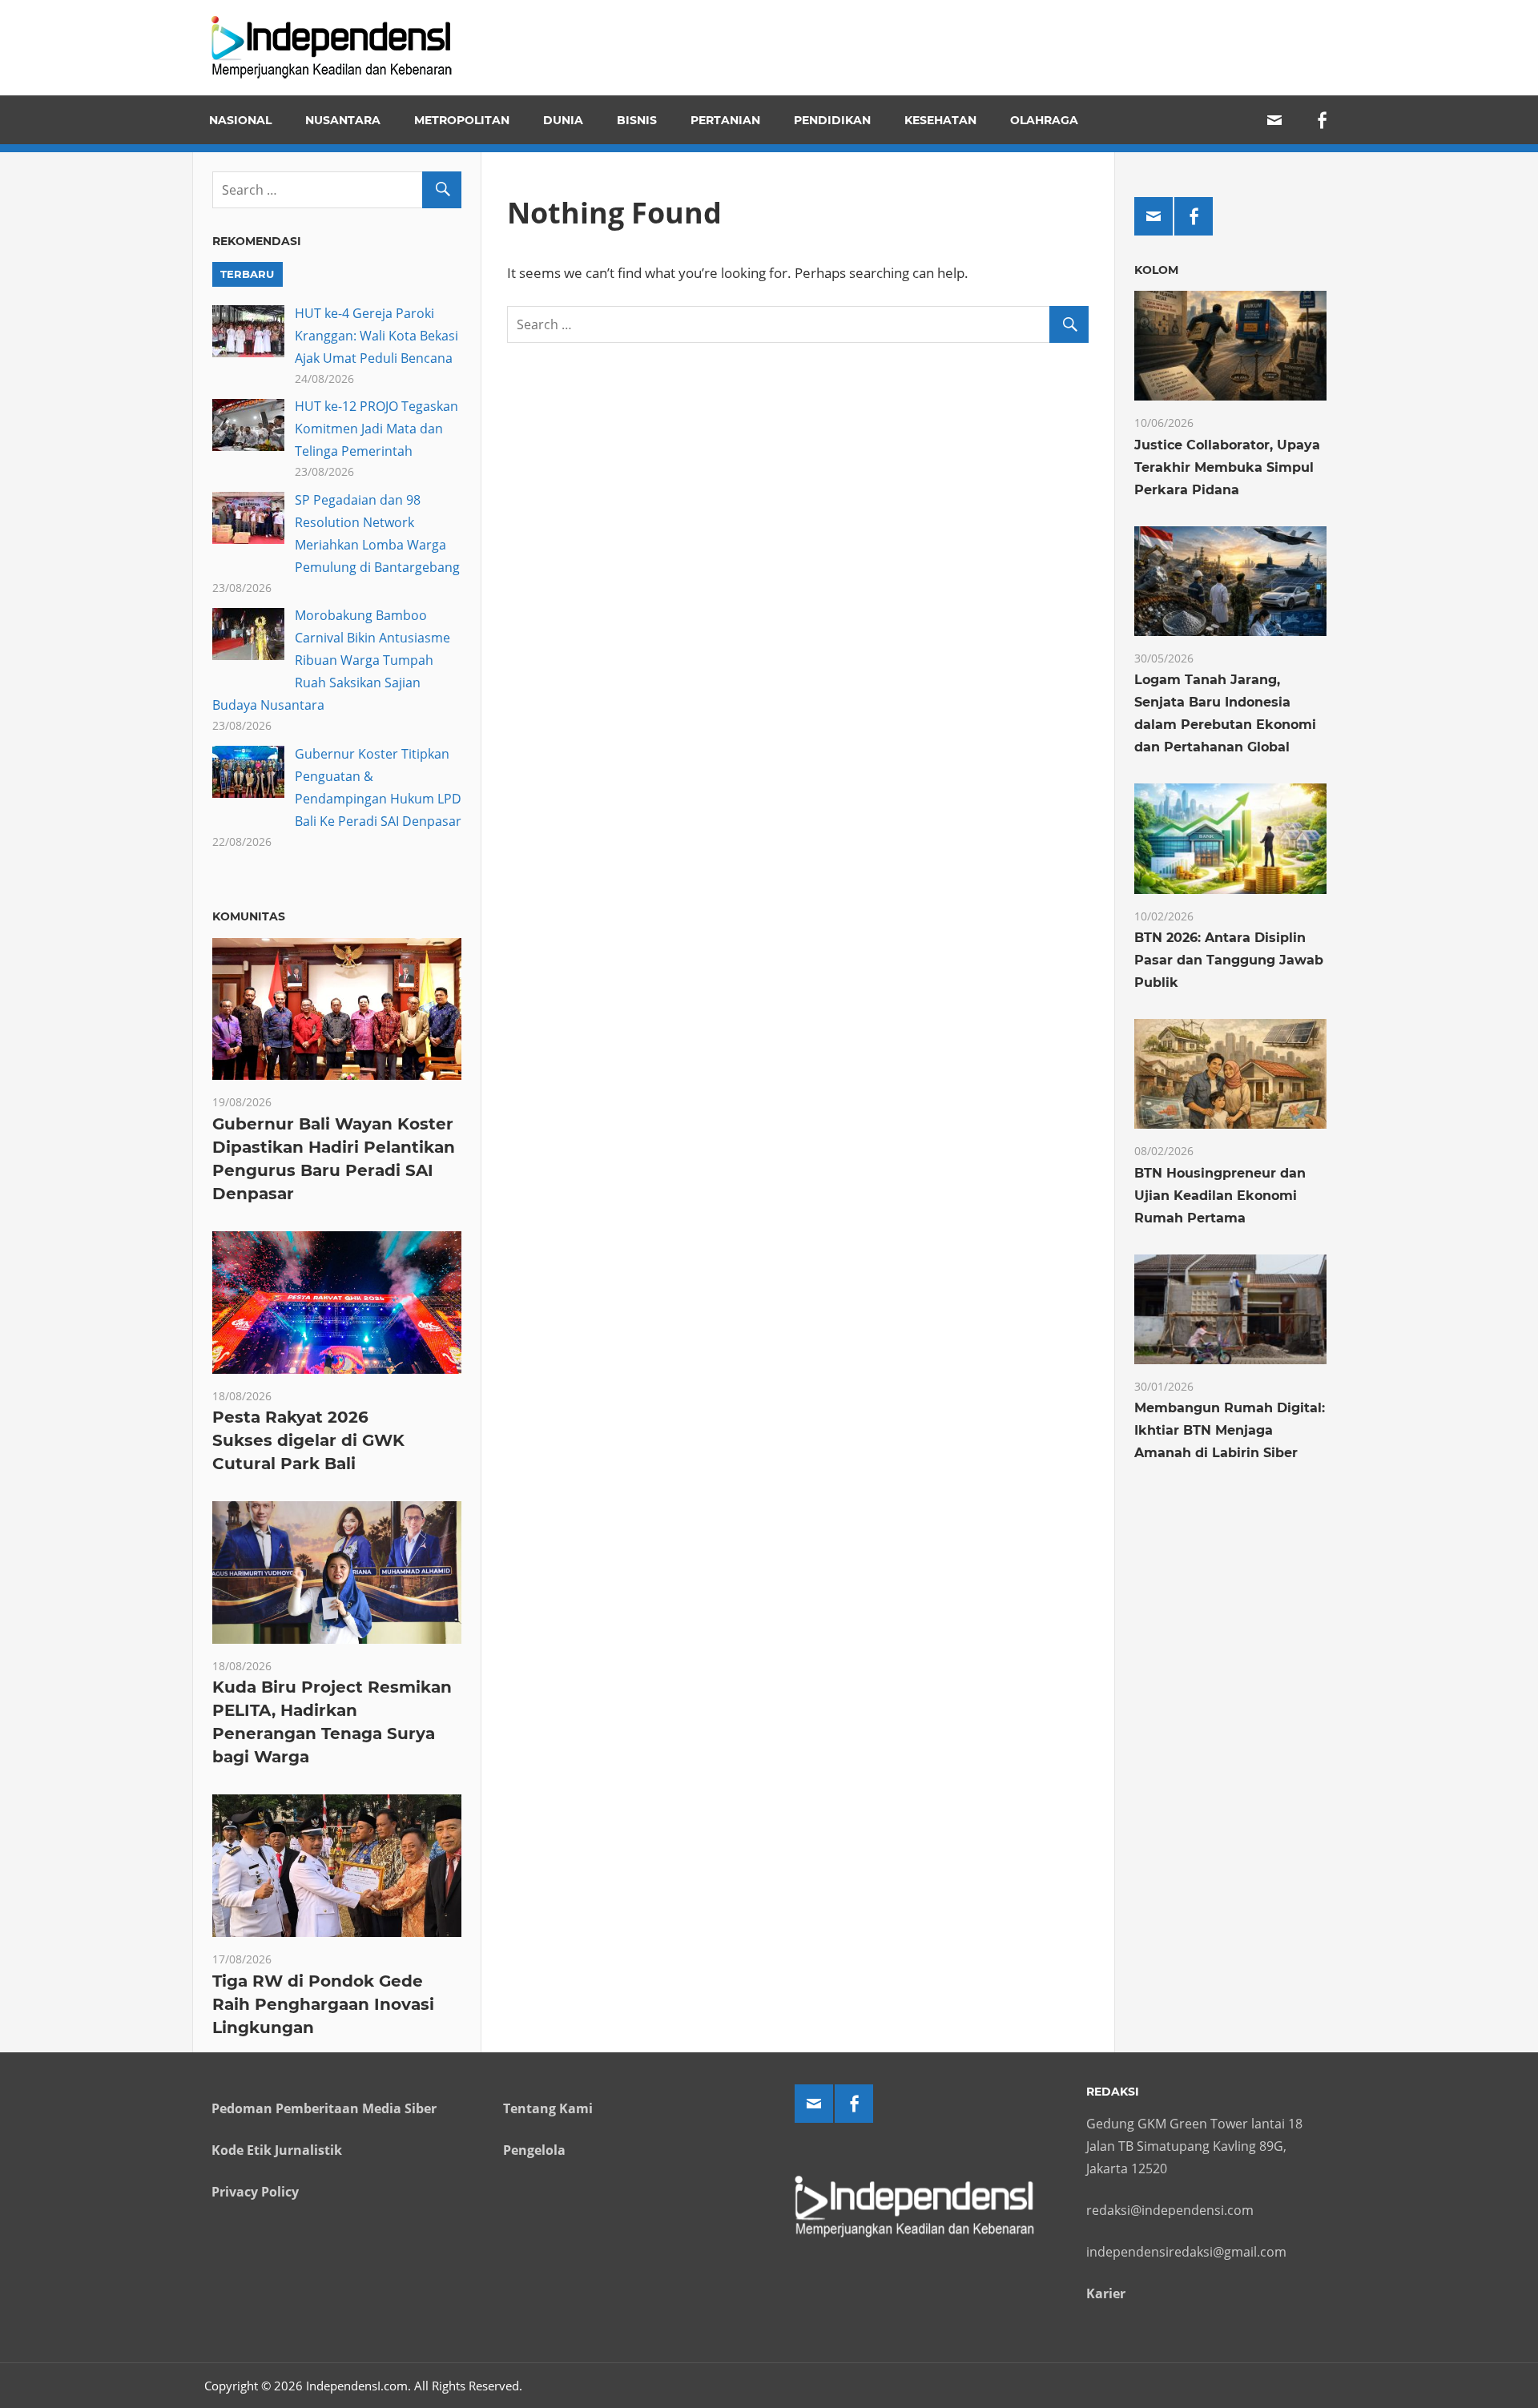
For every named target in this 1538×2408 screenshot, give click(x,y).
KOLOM (1156, 270)
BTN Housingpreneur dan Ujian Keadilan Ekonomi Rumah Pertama (1220, 1196)
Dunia (563, 120)
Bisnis (637, 120)
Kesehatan (940, 120)
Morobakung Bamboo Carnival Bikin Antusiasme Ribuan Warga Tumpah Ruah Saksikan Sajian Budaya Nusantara (331, 660)
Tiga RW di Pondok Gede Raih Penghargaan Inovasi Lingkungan (323, 2004)
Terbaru (247, 274)
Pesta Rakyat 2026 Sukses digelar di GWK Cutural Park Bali (308, 1440)
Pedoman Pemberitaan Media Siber (324, 2108)
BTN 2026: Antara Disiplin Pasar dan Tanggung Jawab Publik (1229, 960)
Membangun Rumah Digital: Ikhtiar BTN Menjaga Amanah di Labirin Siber (1230, 1430)
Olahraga (1044, 120)
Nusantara (343, 120)
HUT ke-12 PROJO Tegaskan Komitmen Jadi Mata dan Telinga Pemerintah (376, 429)
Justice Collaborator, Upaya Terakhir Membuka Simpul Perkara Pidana (1227, 467)
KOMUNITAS (249, 916)
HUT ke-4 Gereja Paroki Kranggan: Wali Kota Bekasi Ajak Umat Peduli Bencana (376, 336)
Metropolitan (462, 120)
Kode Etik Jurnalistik (277, 2150)
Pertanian (725, 120)
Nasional (240, 120)
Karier (1106, 2293)
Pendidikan (832, 120)
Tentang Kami (548, 2108)
